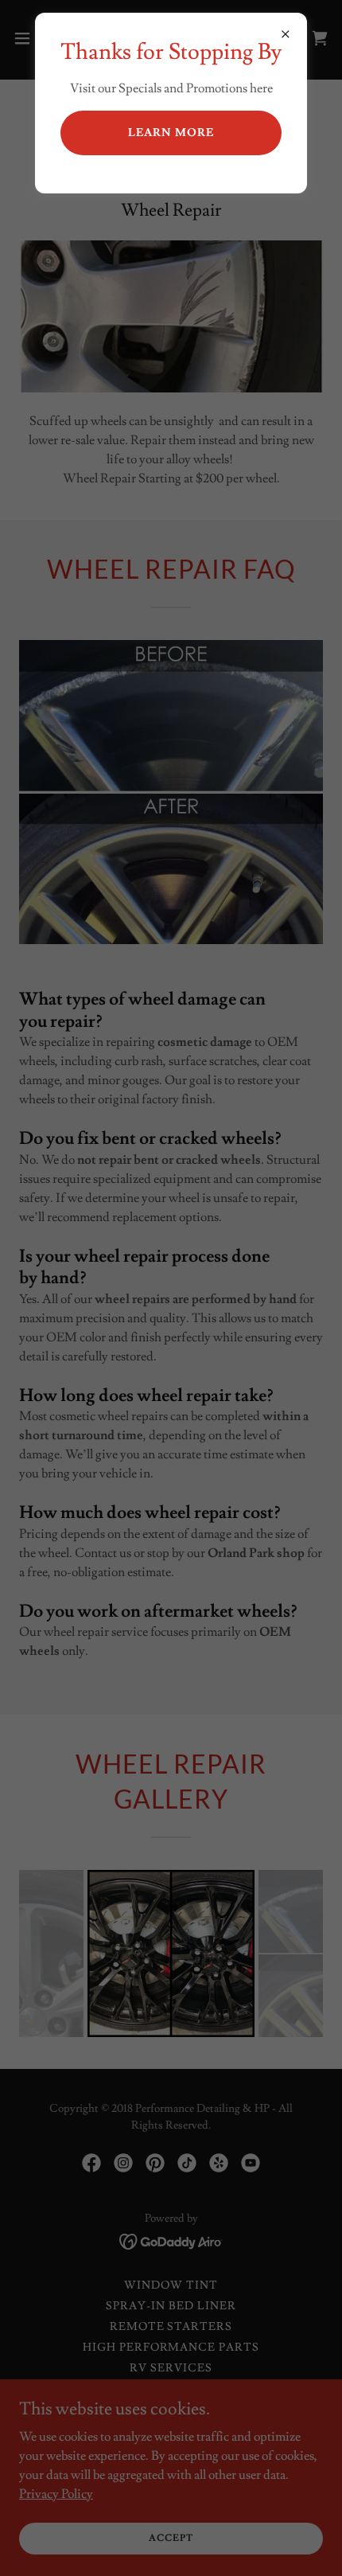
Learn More (171, 133)
